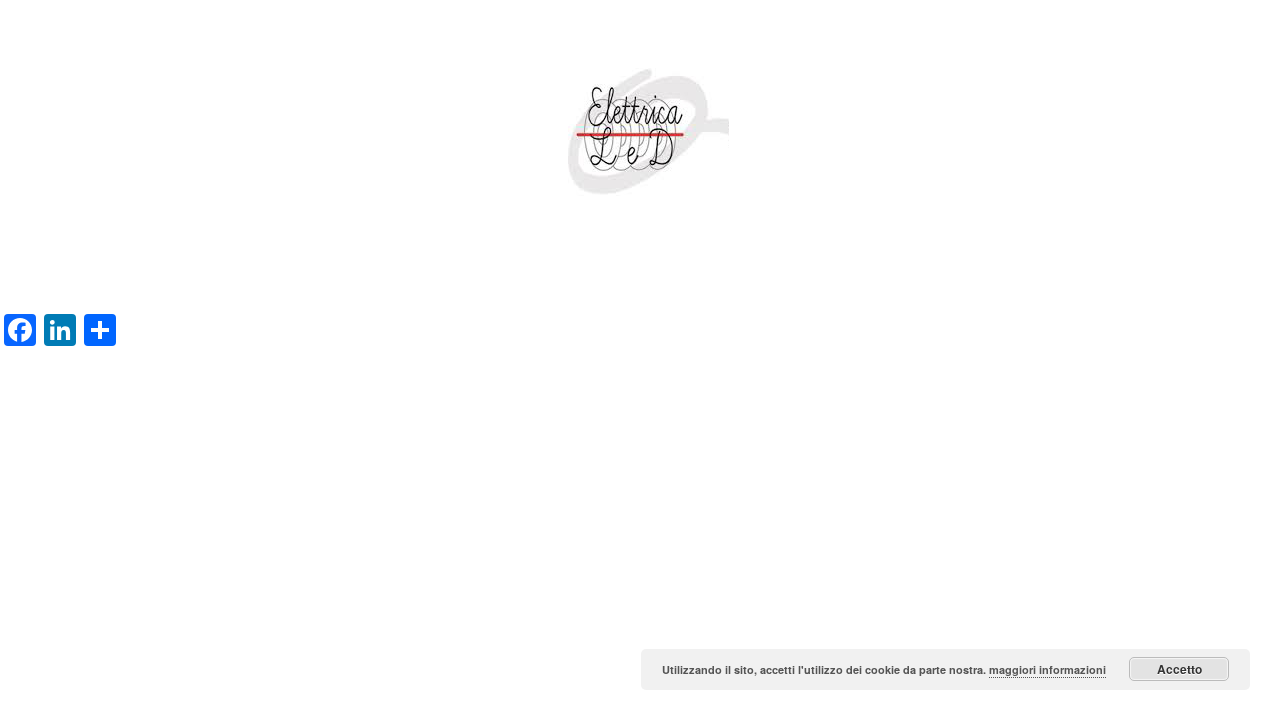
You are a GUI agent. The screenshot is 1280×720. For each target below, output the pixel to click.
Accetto (1179, 669)
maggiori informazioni (1047, 669)
